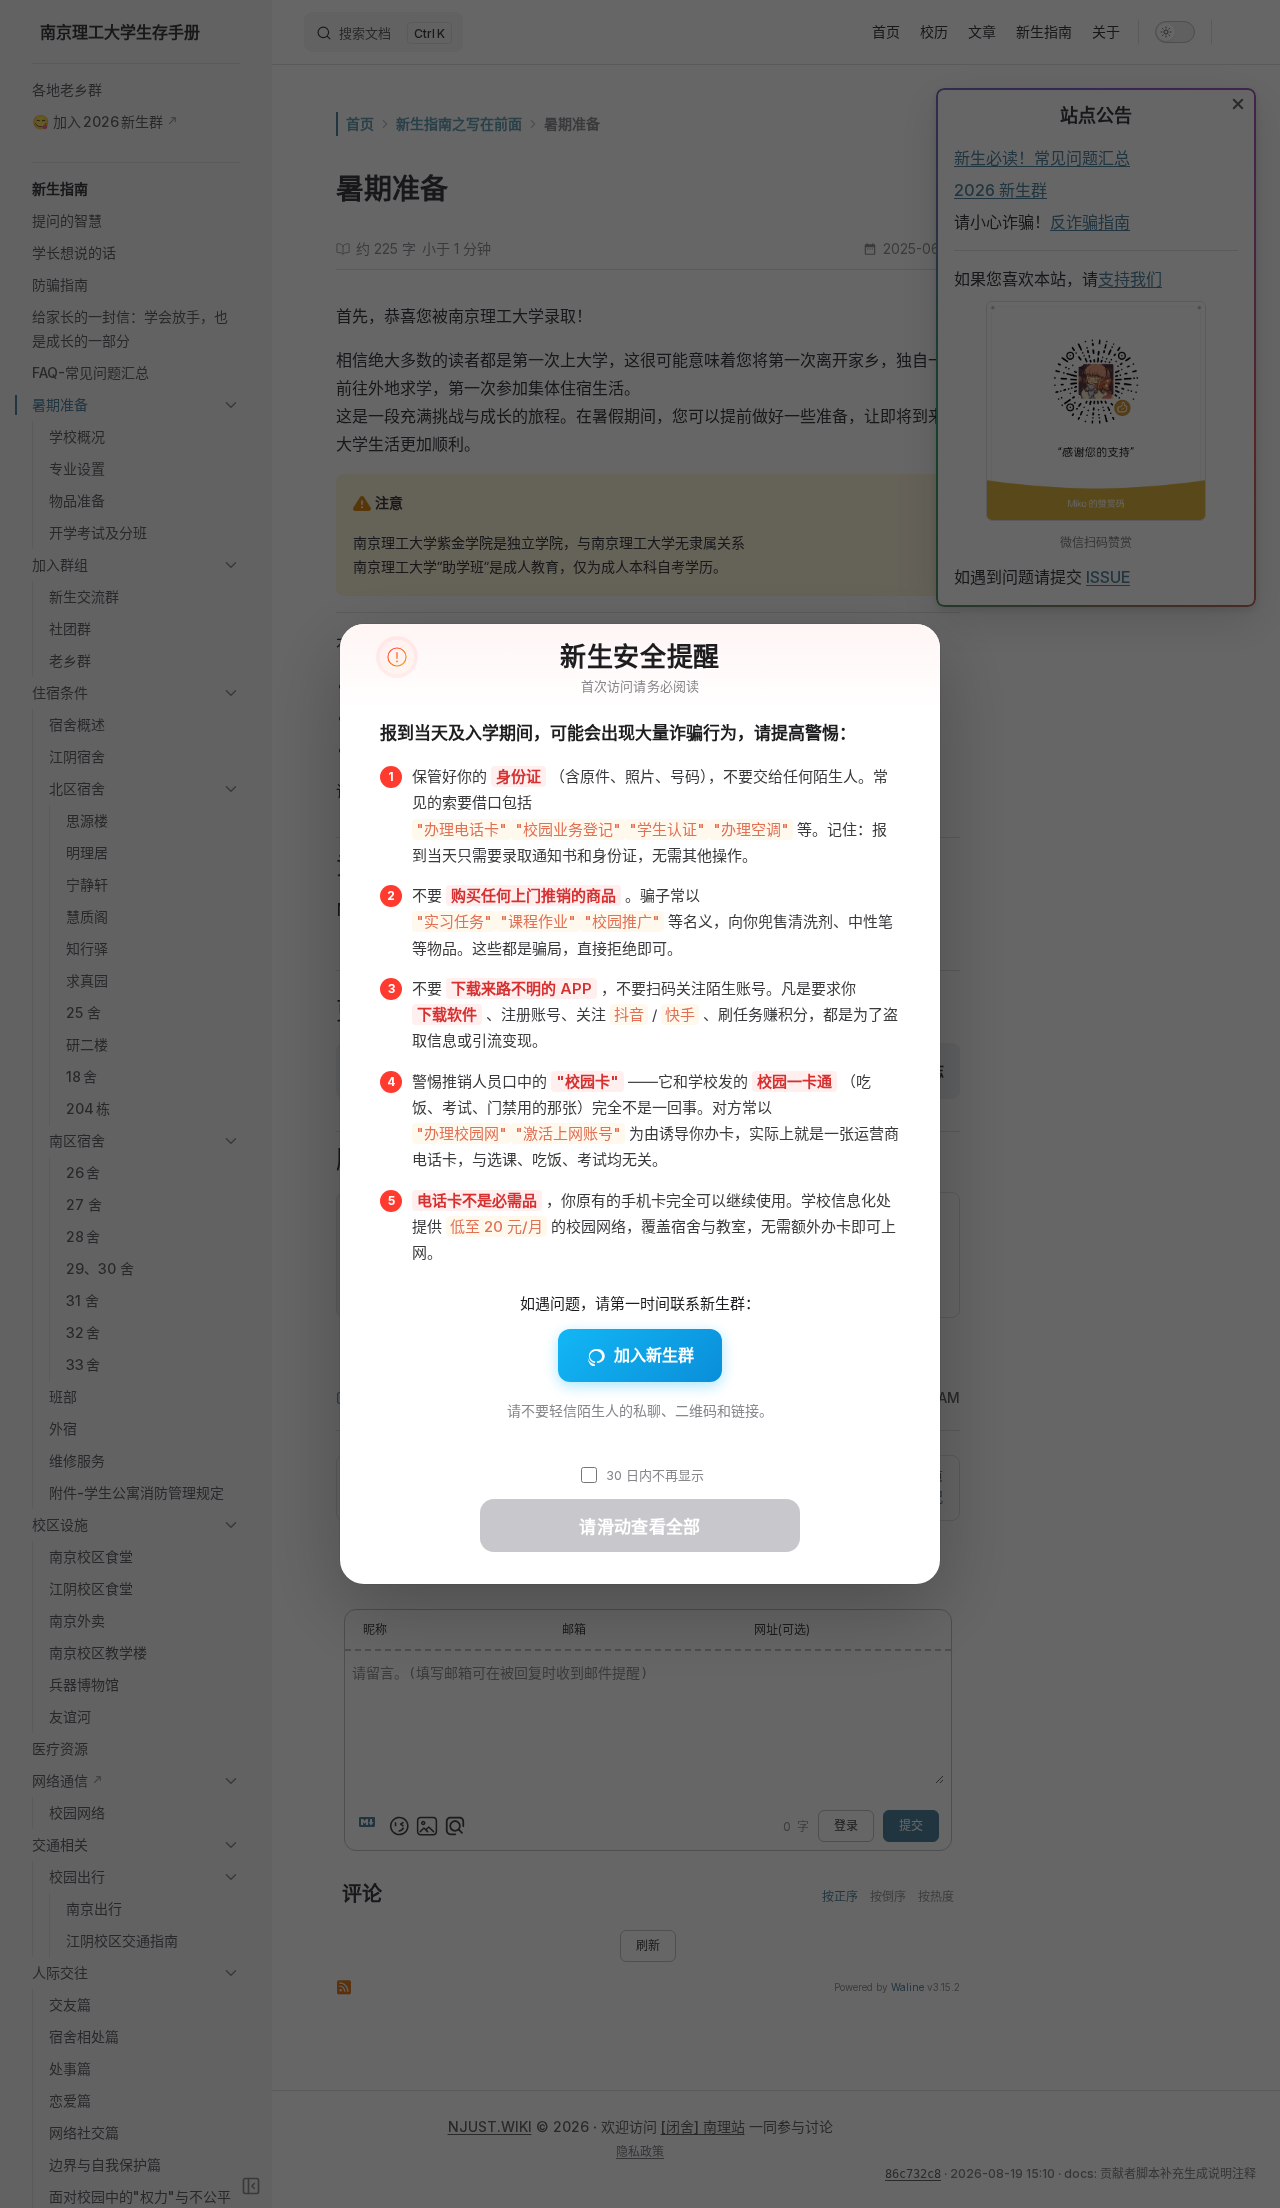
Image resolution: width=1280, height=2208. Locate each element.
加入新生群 (654, 1355)
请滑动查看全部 (639, 1527)
